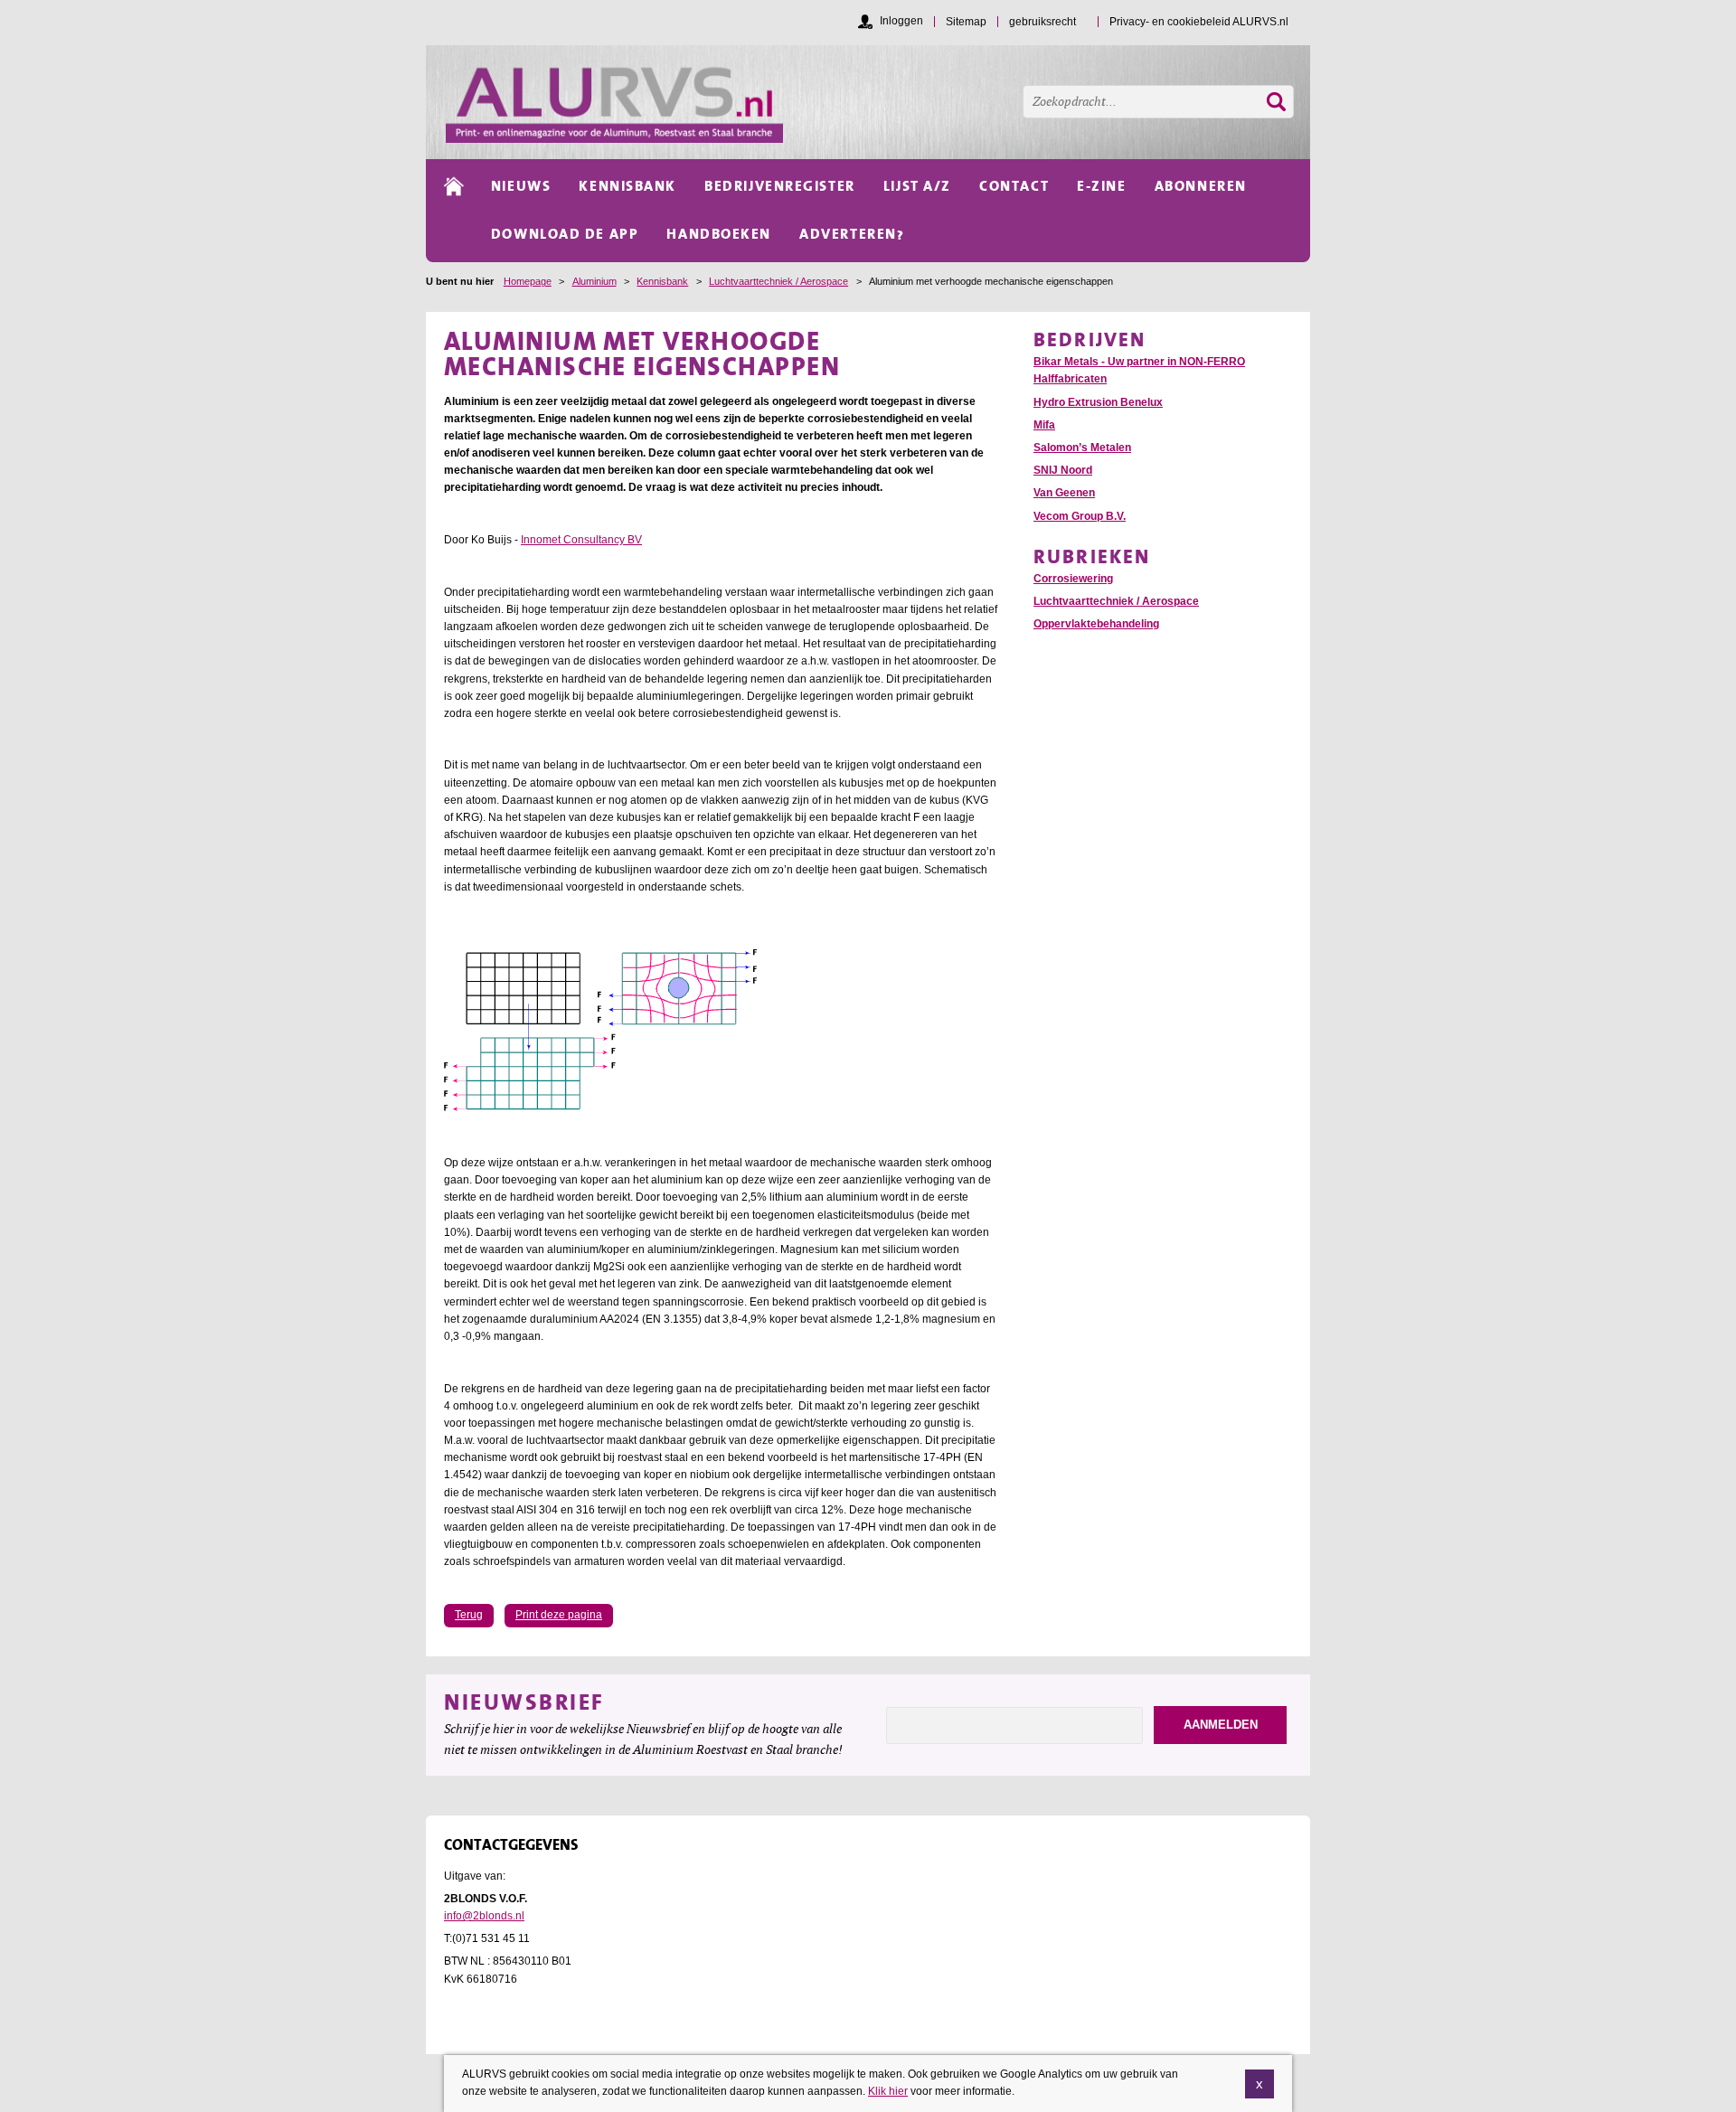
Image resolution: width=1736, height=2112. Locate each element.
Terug (469, 1615)
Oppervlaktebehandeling (1096, 624)
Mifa (1044, 425)
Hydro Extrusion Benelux (1098, 402)
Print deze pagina (559, 1615)
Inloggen (901, 21)
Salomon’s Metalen (1082, 448)
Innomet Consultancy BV (581, 540)
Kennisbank (662, 281)
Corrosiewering (1073, 579)
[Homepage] (878, 102)
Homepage (528, 281)
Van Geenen (1064, 493)
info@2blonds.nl (484, 1916)
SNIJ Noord (1063, 470)
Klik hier (888, 2091)
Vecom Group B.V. (1080, 516)
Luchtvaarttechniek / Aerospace (778, 281)
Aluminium (594, 281)
